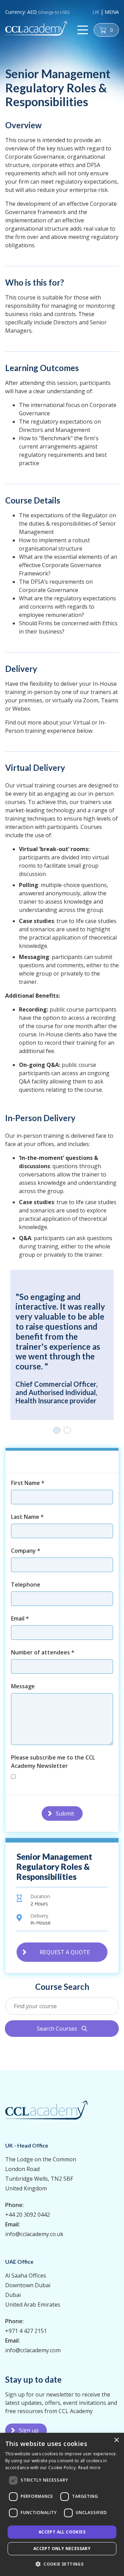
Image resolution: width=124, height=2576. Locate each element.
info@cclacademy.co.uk (34, 2234)
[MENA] (36, 28)
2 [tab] (67, 1430)
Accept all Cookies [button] (62, 2532)
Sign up (29, 2430)
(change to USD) (54, 12)
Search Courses (62, 2029)
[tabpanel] (62, 1345)
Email (20, 1618)
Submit (65, 1813)
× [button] (116, 2440)
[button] (62, 2564)
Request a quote (65, 1952)
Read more (90, 2468)
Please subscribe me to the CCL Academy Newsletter (53, 1762)
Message (23, 1686)
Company (26, 1551)
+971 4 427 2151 (26, 2331)
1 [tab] (57, 1430)
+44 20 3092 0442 (28, 2215)
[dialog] (62, 2504)
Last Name (27, 1517)
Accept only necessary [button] (62, 2549)
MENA (112, 12)
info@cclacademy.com (33, 2350)
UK (96, 12)
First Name (28, 1483)
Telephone (26, 1585)
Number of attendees (43, 1652)
